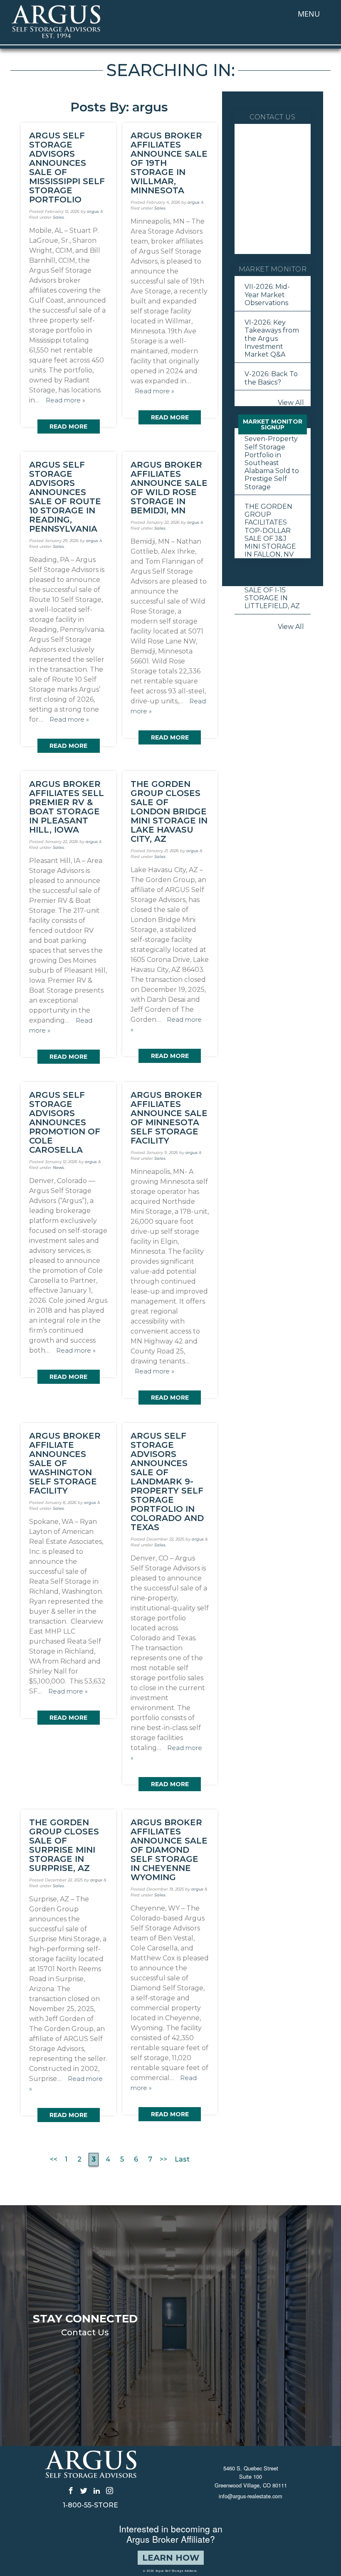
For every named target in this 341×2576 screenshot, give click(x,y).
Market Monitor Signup (273, 424)
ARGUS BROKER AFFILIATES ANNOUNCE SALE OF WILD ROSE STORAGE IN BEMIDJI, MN (169, 488)
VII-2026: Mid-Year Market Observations (267, 295)
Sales (58, 217)
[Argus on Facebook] (71, 2490)
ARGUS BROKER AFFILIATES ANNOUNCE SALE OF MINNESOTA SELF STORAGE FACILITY (169, 1118)
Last (182, 2159)
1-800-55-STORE (90, 2505)
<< (54, 2159)
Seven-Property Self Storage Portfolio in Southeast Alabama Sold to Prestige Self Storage (272, 463)
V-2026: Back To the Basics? (271, 378)
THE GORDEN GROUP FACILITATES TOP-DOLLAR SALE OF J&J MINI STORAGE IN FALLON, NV (270, 530)
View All (291, 403)
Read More (68, 426)
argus (93, 211)
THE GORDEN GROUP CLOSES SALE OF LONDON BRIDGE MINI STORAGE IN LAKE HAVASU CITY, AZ (169, 811)
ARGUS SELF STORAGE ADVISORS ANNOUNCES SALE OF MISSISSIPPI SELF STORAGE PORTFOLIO (67, 168)
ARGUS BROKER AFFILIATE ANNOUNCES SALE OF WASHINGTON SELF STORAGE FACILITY (65, 1463)
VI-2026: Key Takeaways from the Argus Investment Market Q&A (272, 338)
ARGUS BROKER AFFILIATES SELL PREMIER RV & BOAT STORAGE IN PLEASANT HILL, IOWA (67, 807)
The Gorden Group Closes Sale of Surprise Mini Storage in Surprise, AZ (64, 1845)
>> (163, 2159)
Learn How (171, 2558)
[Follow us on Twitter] (84, 2490)
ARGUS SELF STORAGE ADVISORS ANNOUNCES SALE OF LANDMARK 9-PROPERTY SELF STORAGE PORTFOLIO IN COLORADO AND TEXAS (167, 1482)
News (58, 1167)
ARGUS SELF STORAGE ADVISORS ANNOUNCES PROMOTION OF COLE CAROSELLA (65, 1122)
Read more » (65, 400)
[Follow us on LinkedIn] (97, 2490)
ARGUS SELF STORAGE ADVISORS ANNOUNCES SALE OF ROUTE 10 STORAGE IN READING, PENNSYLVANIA (65, 497)
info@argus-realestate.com (251, 2496)
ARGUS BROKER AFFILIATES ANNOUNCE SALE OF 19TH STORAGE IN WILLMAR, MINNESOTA (169, 163)
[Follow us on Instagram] (110, 2490)
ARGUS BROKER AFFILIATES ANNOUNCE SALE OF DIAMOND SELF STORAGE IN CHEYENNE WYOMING (169, 1850)
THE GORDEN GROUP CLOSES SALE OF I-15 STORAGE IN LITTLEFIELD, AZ (272, 590)
